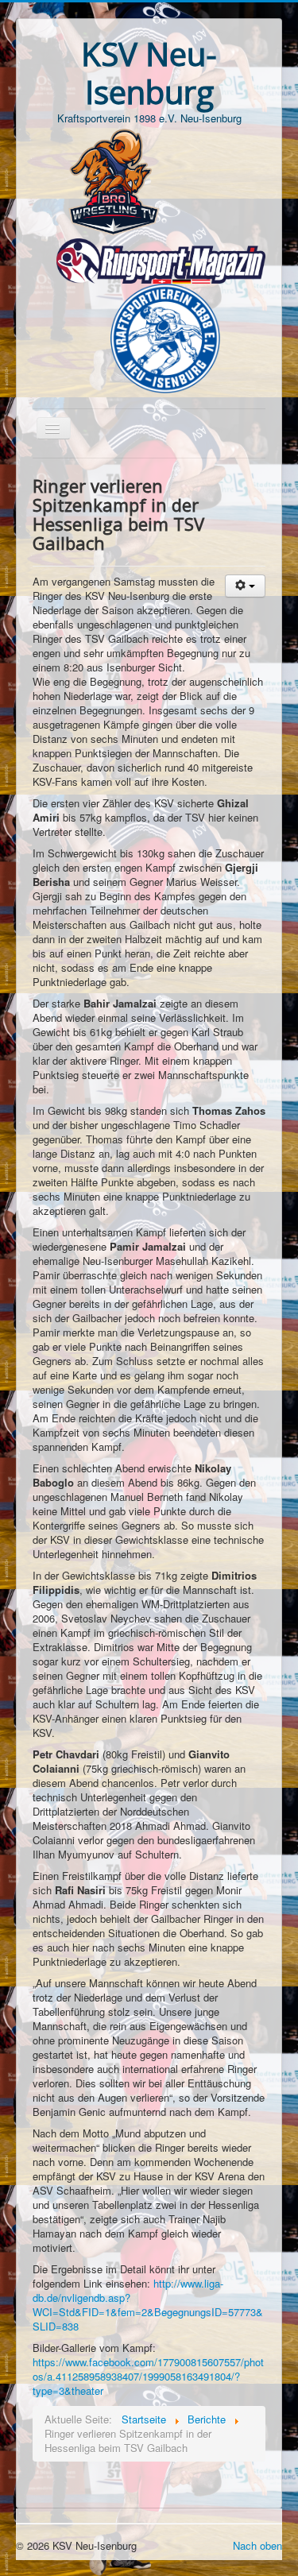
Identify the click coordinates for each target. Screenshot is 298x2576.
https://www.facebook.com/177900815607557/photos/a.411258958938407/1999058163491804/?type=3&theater (148, 2376)
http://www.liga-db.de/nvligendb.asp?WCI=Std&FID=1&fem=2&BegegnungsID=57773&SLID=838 (148, 2305)
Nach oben (257, 2545)
